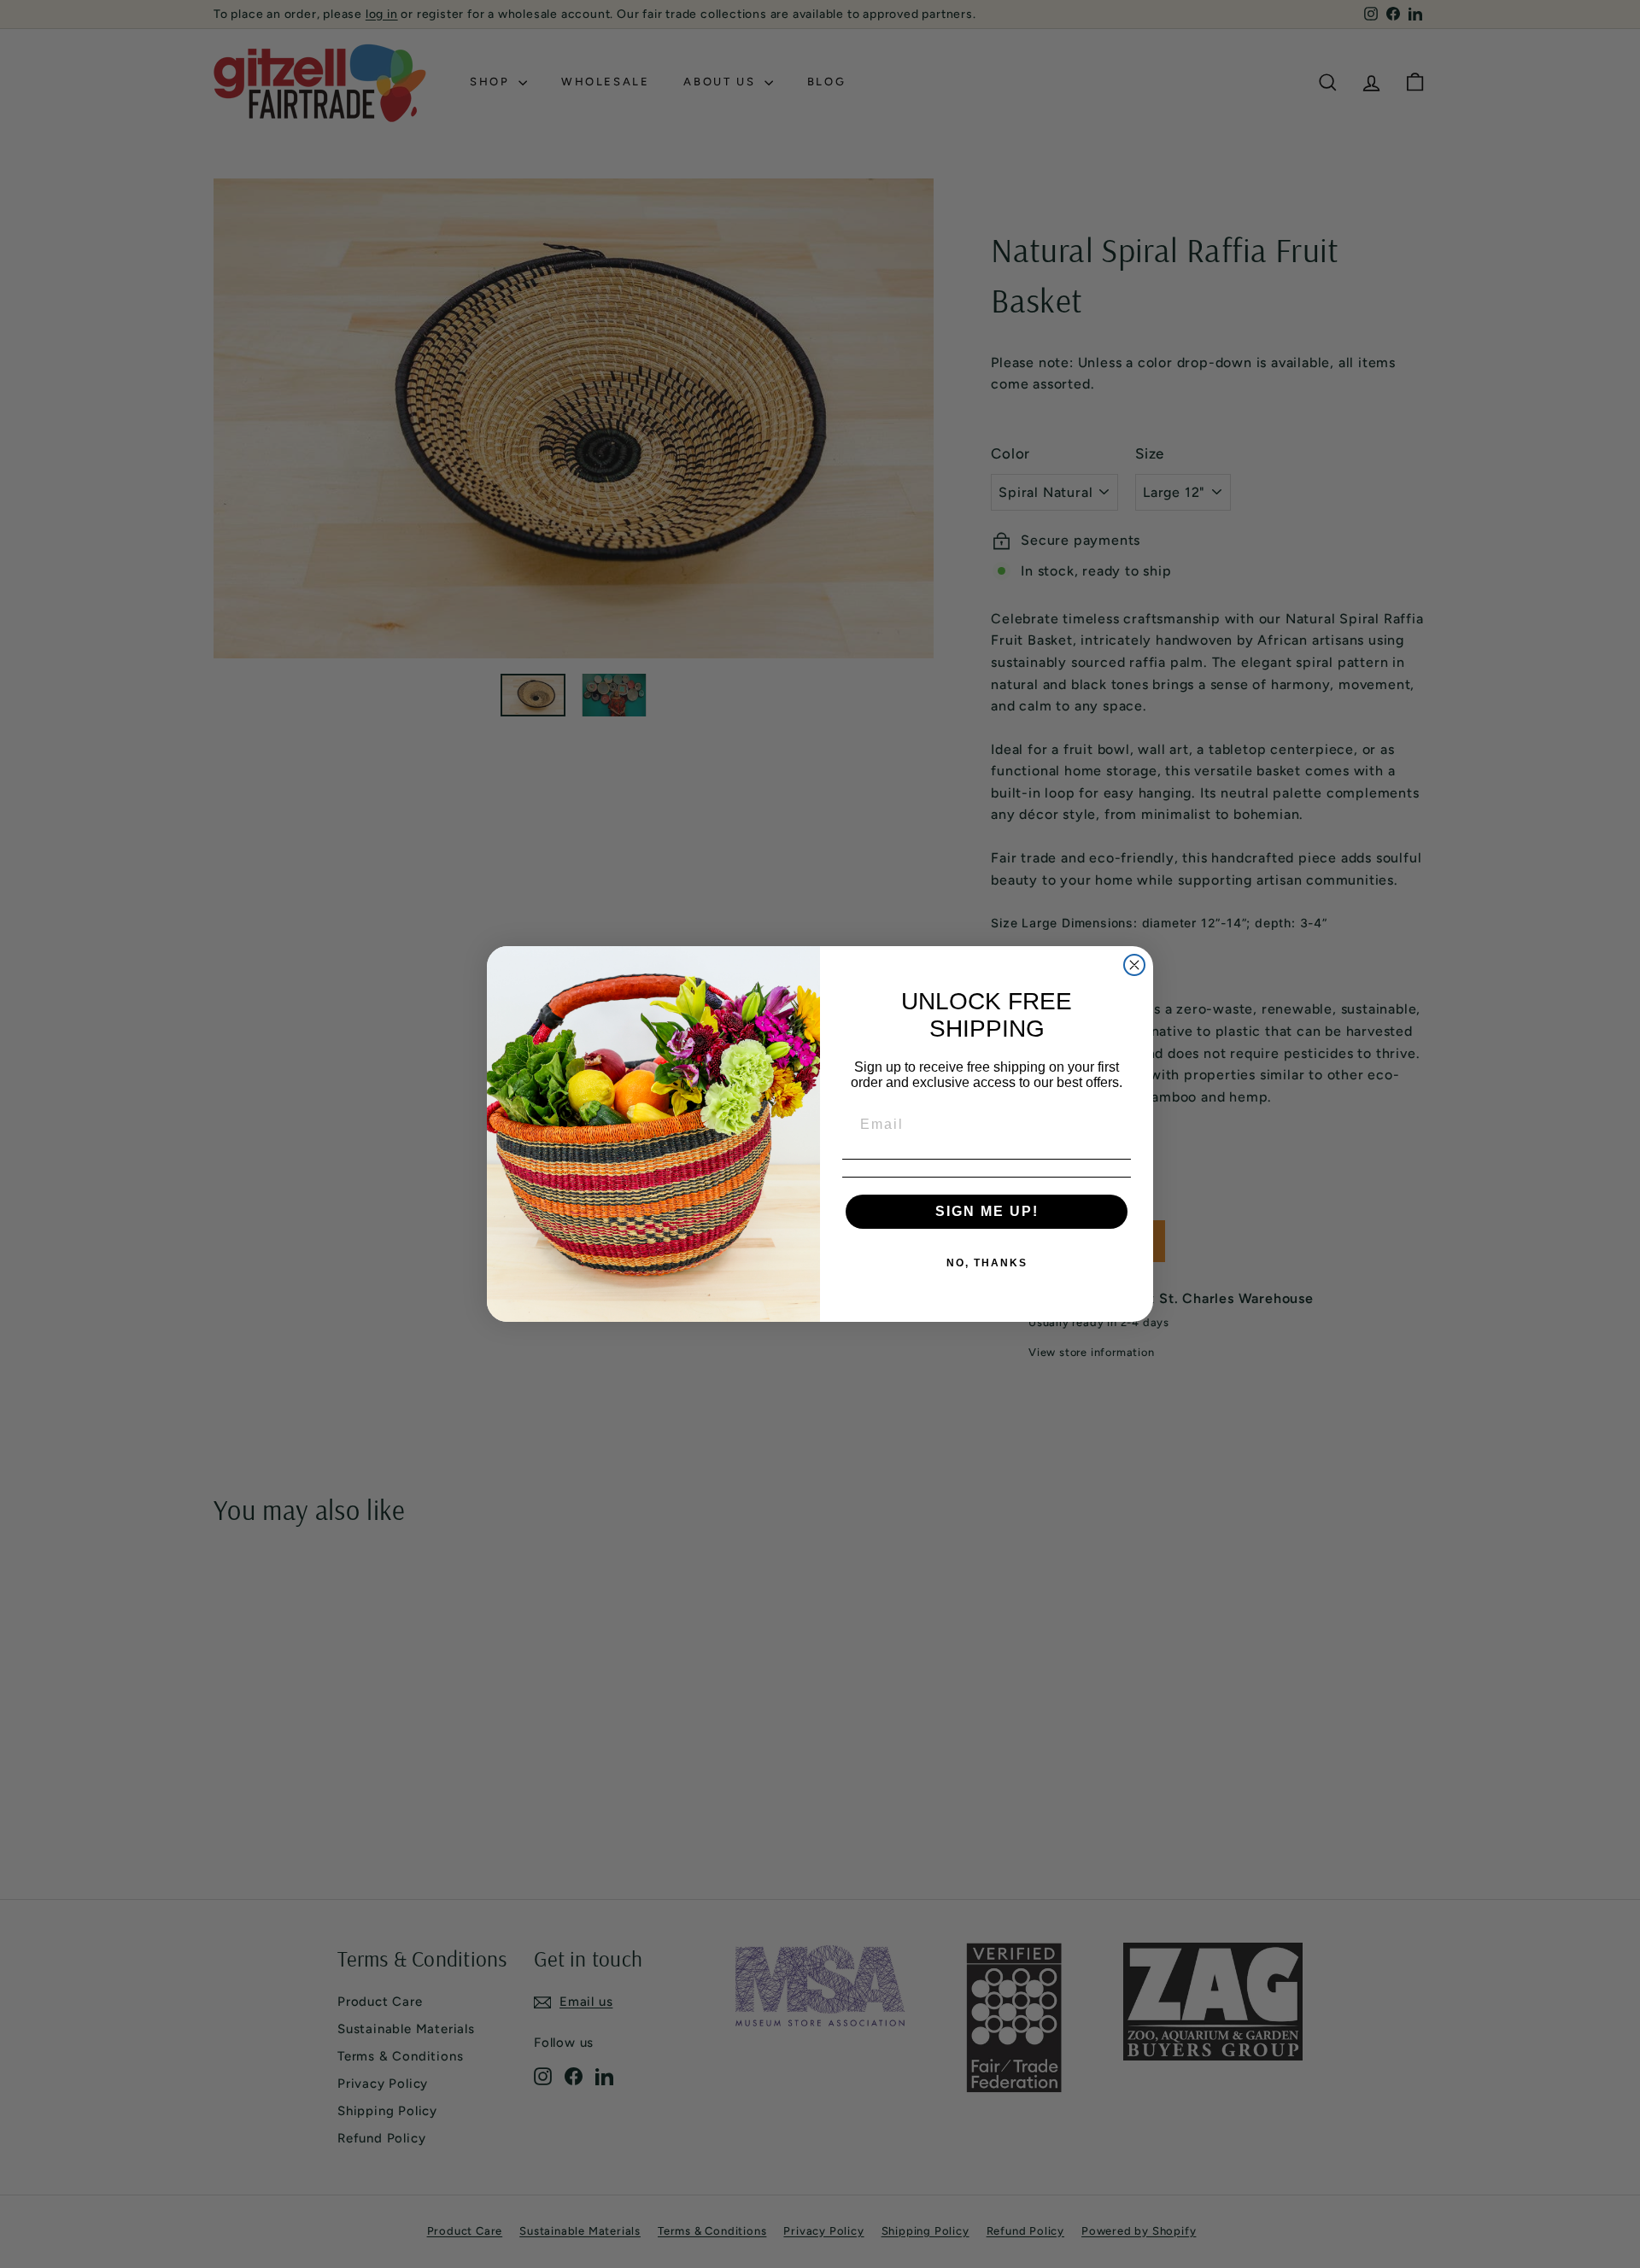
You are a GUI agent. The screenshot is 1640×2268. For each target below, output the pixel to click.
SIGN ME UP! (987, 1211)
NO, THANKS (987, 1263)
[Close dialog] (1134, 965)
